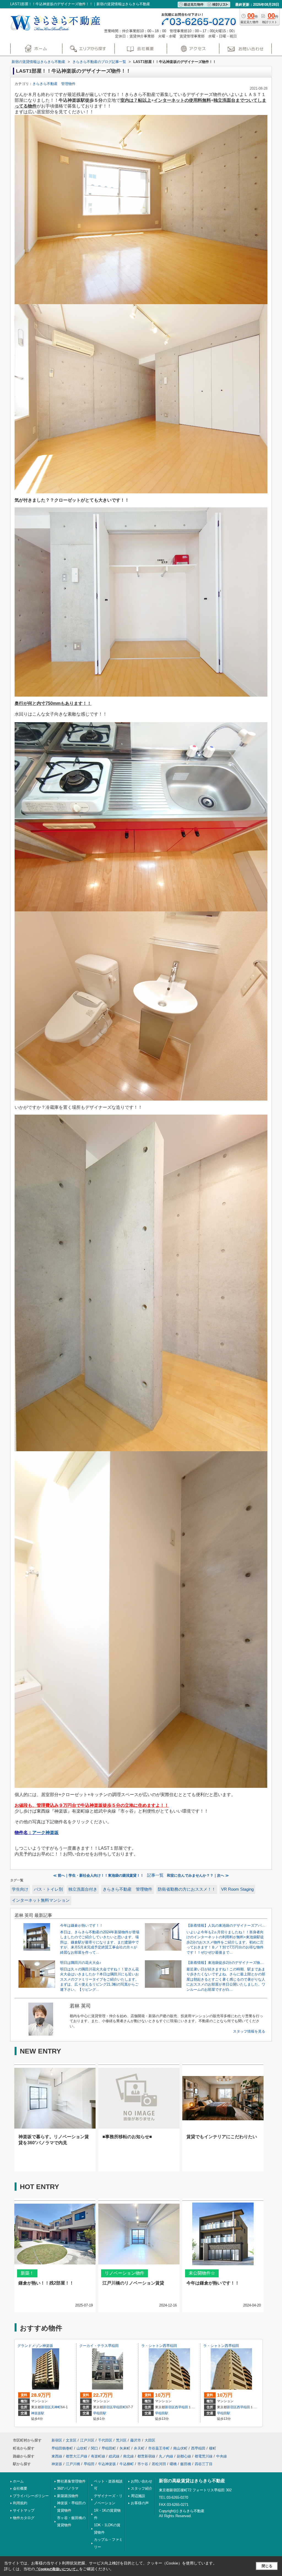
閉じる (267, 2566)
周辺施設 (138, 2496)
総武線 (114, 2456)
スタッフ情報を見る (249, 2031)
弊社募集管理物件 (71, 2481)
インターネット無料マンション (41, 1900)
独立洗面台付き (83, 1889)
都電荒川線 (204, 2456)
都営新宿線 (146, 2456)
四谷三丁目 (204, 2464)
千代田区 (105, 2440)
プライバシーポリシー (31, 2496)
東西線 (57, 2456)
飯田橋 (186, 2464)
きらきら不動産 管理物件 (54, 84)
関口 (94, 2448)
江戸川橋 (73, 2464)
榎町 (213, 2448)
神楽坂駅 (38, 2413)
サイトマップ (24, 2510)
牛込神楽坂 (107, 2464)
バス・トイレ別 (48, 1889)
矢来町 (125, 2448)
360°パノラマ (68, 2488)
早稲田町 (120, 2407)
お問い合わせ (142, 2481)
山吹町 (82, 2448)
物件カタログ (24, 2518)
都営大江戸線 (77, 2456)
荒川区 (121, 2440)
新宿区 (46, 2407)
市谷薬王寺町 (159, 2448)
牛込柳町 (127, 2464)
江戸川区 (87, 2440)
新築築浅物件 (68, 2496)
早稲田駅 (100, 2413)
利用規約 (20, 2503)
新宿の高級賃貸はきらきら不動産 (192, 2481)
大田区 (150, 2440)
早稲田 (89, 2464)
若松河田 (159, 2464)
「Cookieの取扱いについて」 (57, 2569)
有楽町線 (98, 2456)
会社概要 (20, 2488)
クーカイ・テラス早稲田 (99, 2346)
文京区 (71, 2440)
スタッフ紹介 (142, 2488)
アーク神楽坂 (45, 1833)
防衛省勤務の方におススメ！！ (187, 1889)
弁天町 (139, 2448)
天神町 (56, 2407)
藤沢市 (136, 2440)
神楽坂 (57, 2464)
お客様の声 (140, 2503)
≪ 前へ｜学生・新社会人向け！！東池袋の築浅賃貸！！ (98, 1875)
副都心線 (184, 2456)
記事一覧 (155, 1875)
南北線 (128, 2456)
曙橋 (173, 2464)
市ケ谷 (143, 2464)
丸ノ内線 (166, 2456)
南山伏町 (180, 2448)
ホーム (18, 2481)
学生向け (20, 1889)
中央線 (222, 2456)
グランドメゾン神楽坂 (35, 2346)
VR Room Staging (237, 1889)
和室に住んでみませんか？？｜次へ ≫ (198, 1875)
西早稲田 (181, 2407)
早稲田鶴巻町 (62, 2448)
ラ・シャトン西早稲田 (159, 2346)
